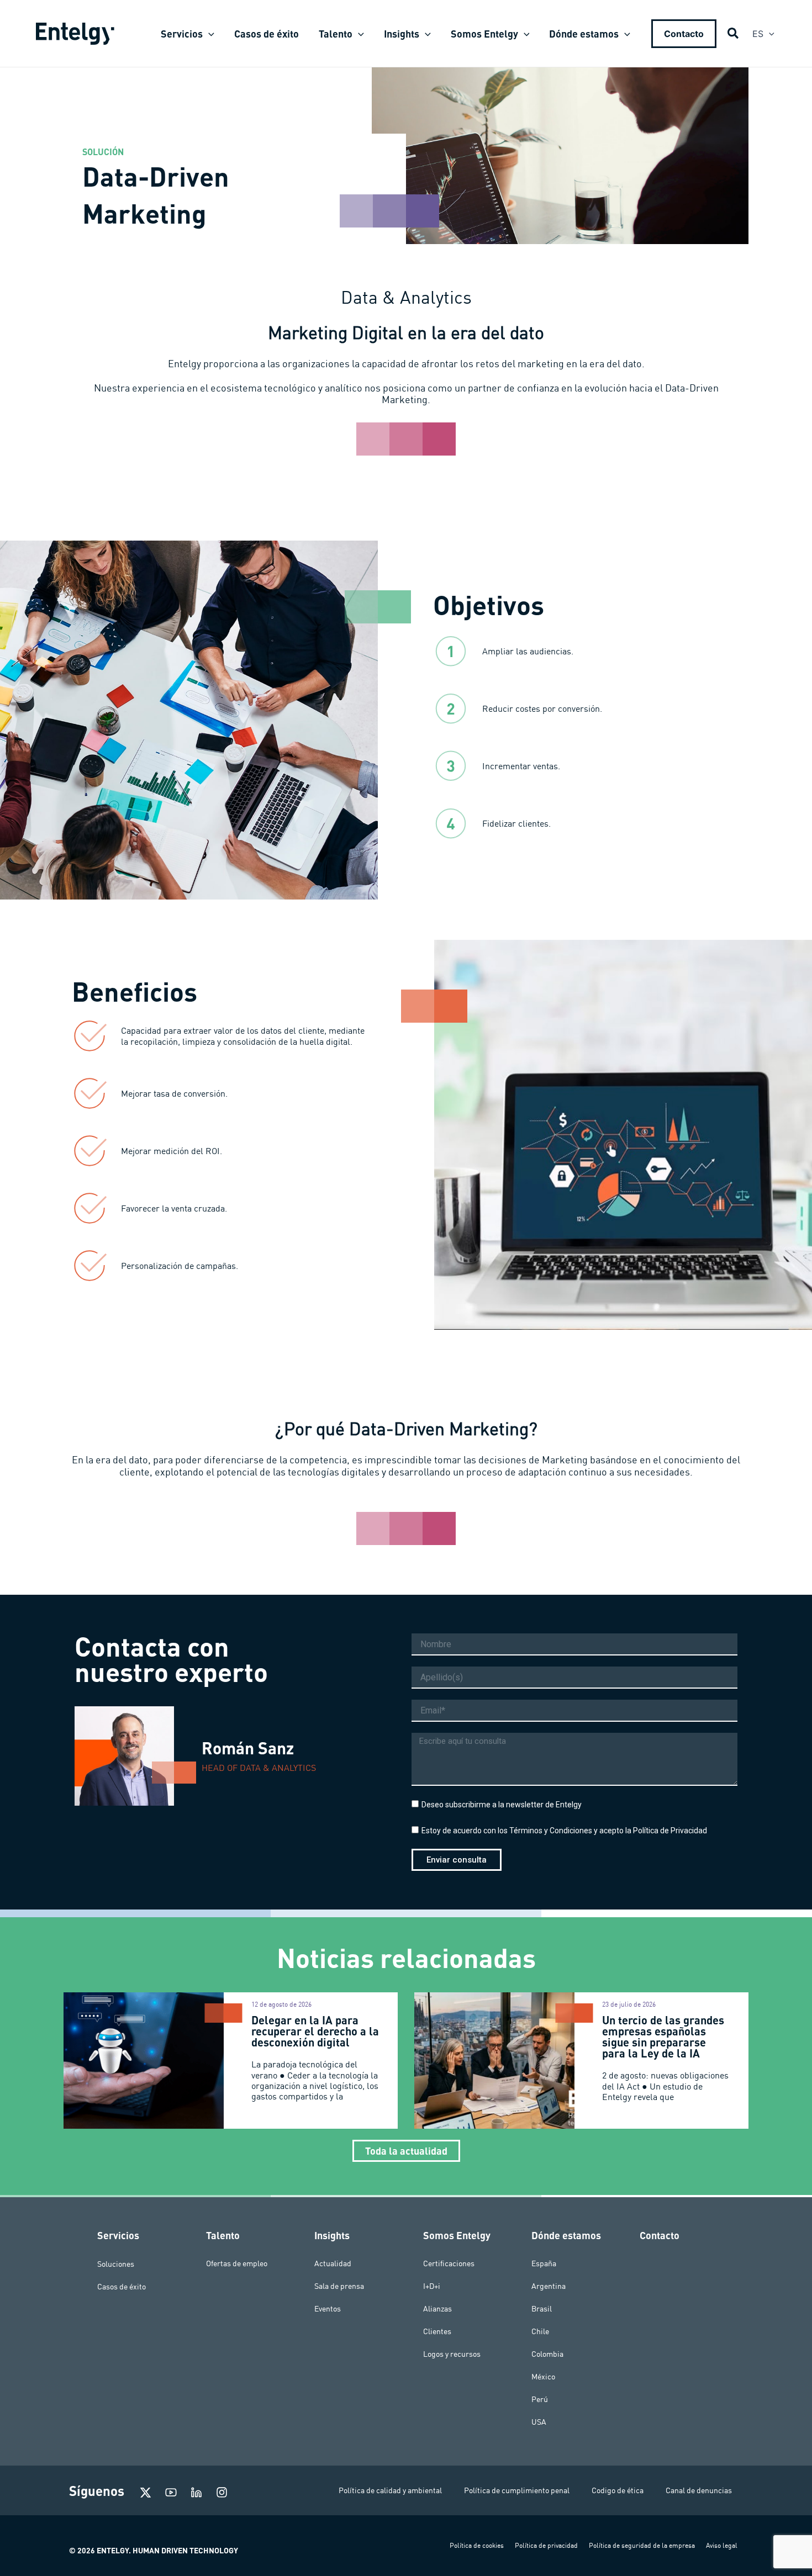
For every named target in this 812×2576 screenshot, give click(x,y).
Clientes (437, 2331)
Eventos (328, 2309)
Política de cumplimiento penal (517, 2490)
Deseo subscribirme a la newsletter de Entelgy (502, 1805)
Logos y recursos (452, 2354)
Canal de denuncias (699, 2490)
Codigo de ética (618, 2490)
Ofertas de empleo (237, 2263)
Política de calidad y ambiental (390, 2490)
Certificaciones (449, 2263)
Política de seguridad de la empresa (642, 2545)
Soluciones (116, 2263)
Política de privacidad (546, 2545)
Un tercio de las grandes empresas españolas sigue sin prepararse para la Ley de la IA (663, 2037)
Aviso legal (722, 2545)
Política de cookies (477, 2545)
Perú (540, 2399)
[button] (209, 34)
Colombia (547, 2354)
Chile (540, 2331)
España (544, 2263)
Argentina (549, 2286)
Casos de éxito (122, 2286)
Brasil (542, 2309)
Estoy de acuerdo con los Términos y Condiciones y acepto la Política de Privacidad (564, 1831)
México (543, 2377)
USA (539, 2422)
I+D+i (432, 2286)
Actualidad (333, 2263)
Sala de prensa (339, 2286)
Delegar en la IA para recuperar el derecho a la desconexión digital (315, 2031)
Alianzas (437, 2309)
